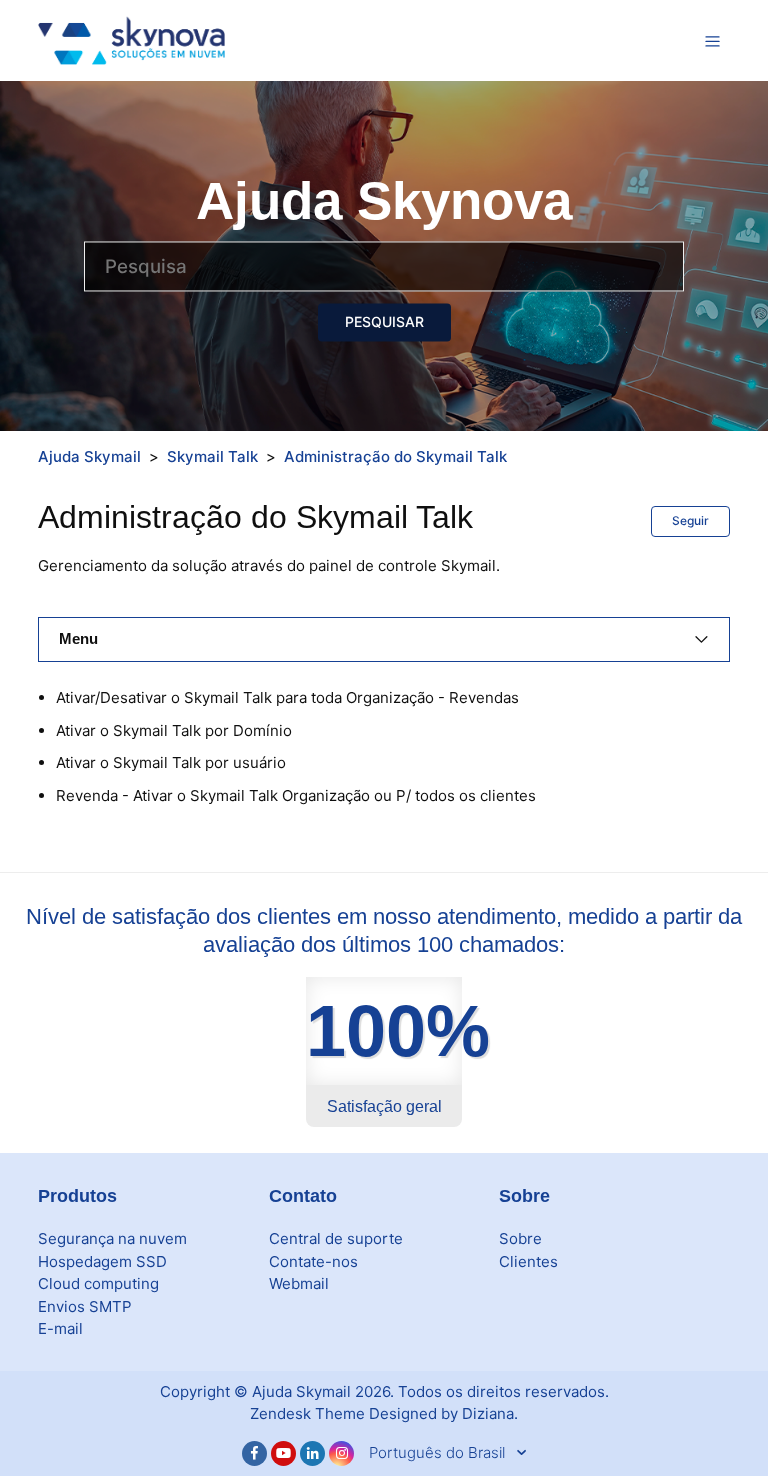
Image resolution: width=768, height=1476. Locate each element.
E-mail (60, 1328)
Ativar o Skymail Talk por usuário (171, 762)
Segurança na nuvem (112, 1238)
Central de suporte (336, 1238)
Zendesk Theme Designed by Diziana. (384, 1413)
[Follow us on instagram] (341, 1453)
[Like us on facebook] (254, 1453)
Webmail (299, 1283)
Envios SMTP (85, 1306)
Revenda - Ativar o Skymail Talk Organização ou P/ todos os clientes (296, 795)
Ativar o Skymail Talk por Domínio (174, 730)
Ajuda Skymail (89, 456)
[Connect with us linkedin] (312, 1453)
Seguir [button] (690, 520)
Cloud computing (98, 1283)
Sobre (520, 1238)
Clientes (528, 1261)
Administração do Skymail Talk (395, 456)
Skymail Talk (212, 456)
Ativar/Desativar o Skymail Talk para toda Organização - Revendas (287, 697)
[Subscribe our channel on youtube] (283, 1453)
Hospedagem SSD (102, 1261)
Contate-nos (313, 1261)
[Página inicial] (131, 39)
